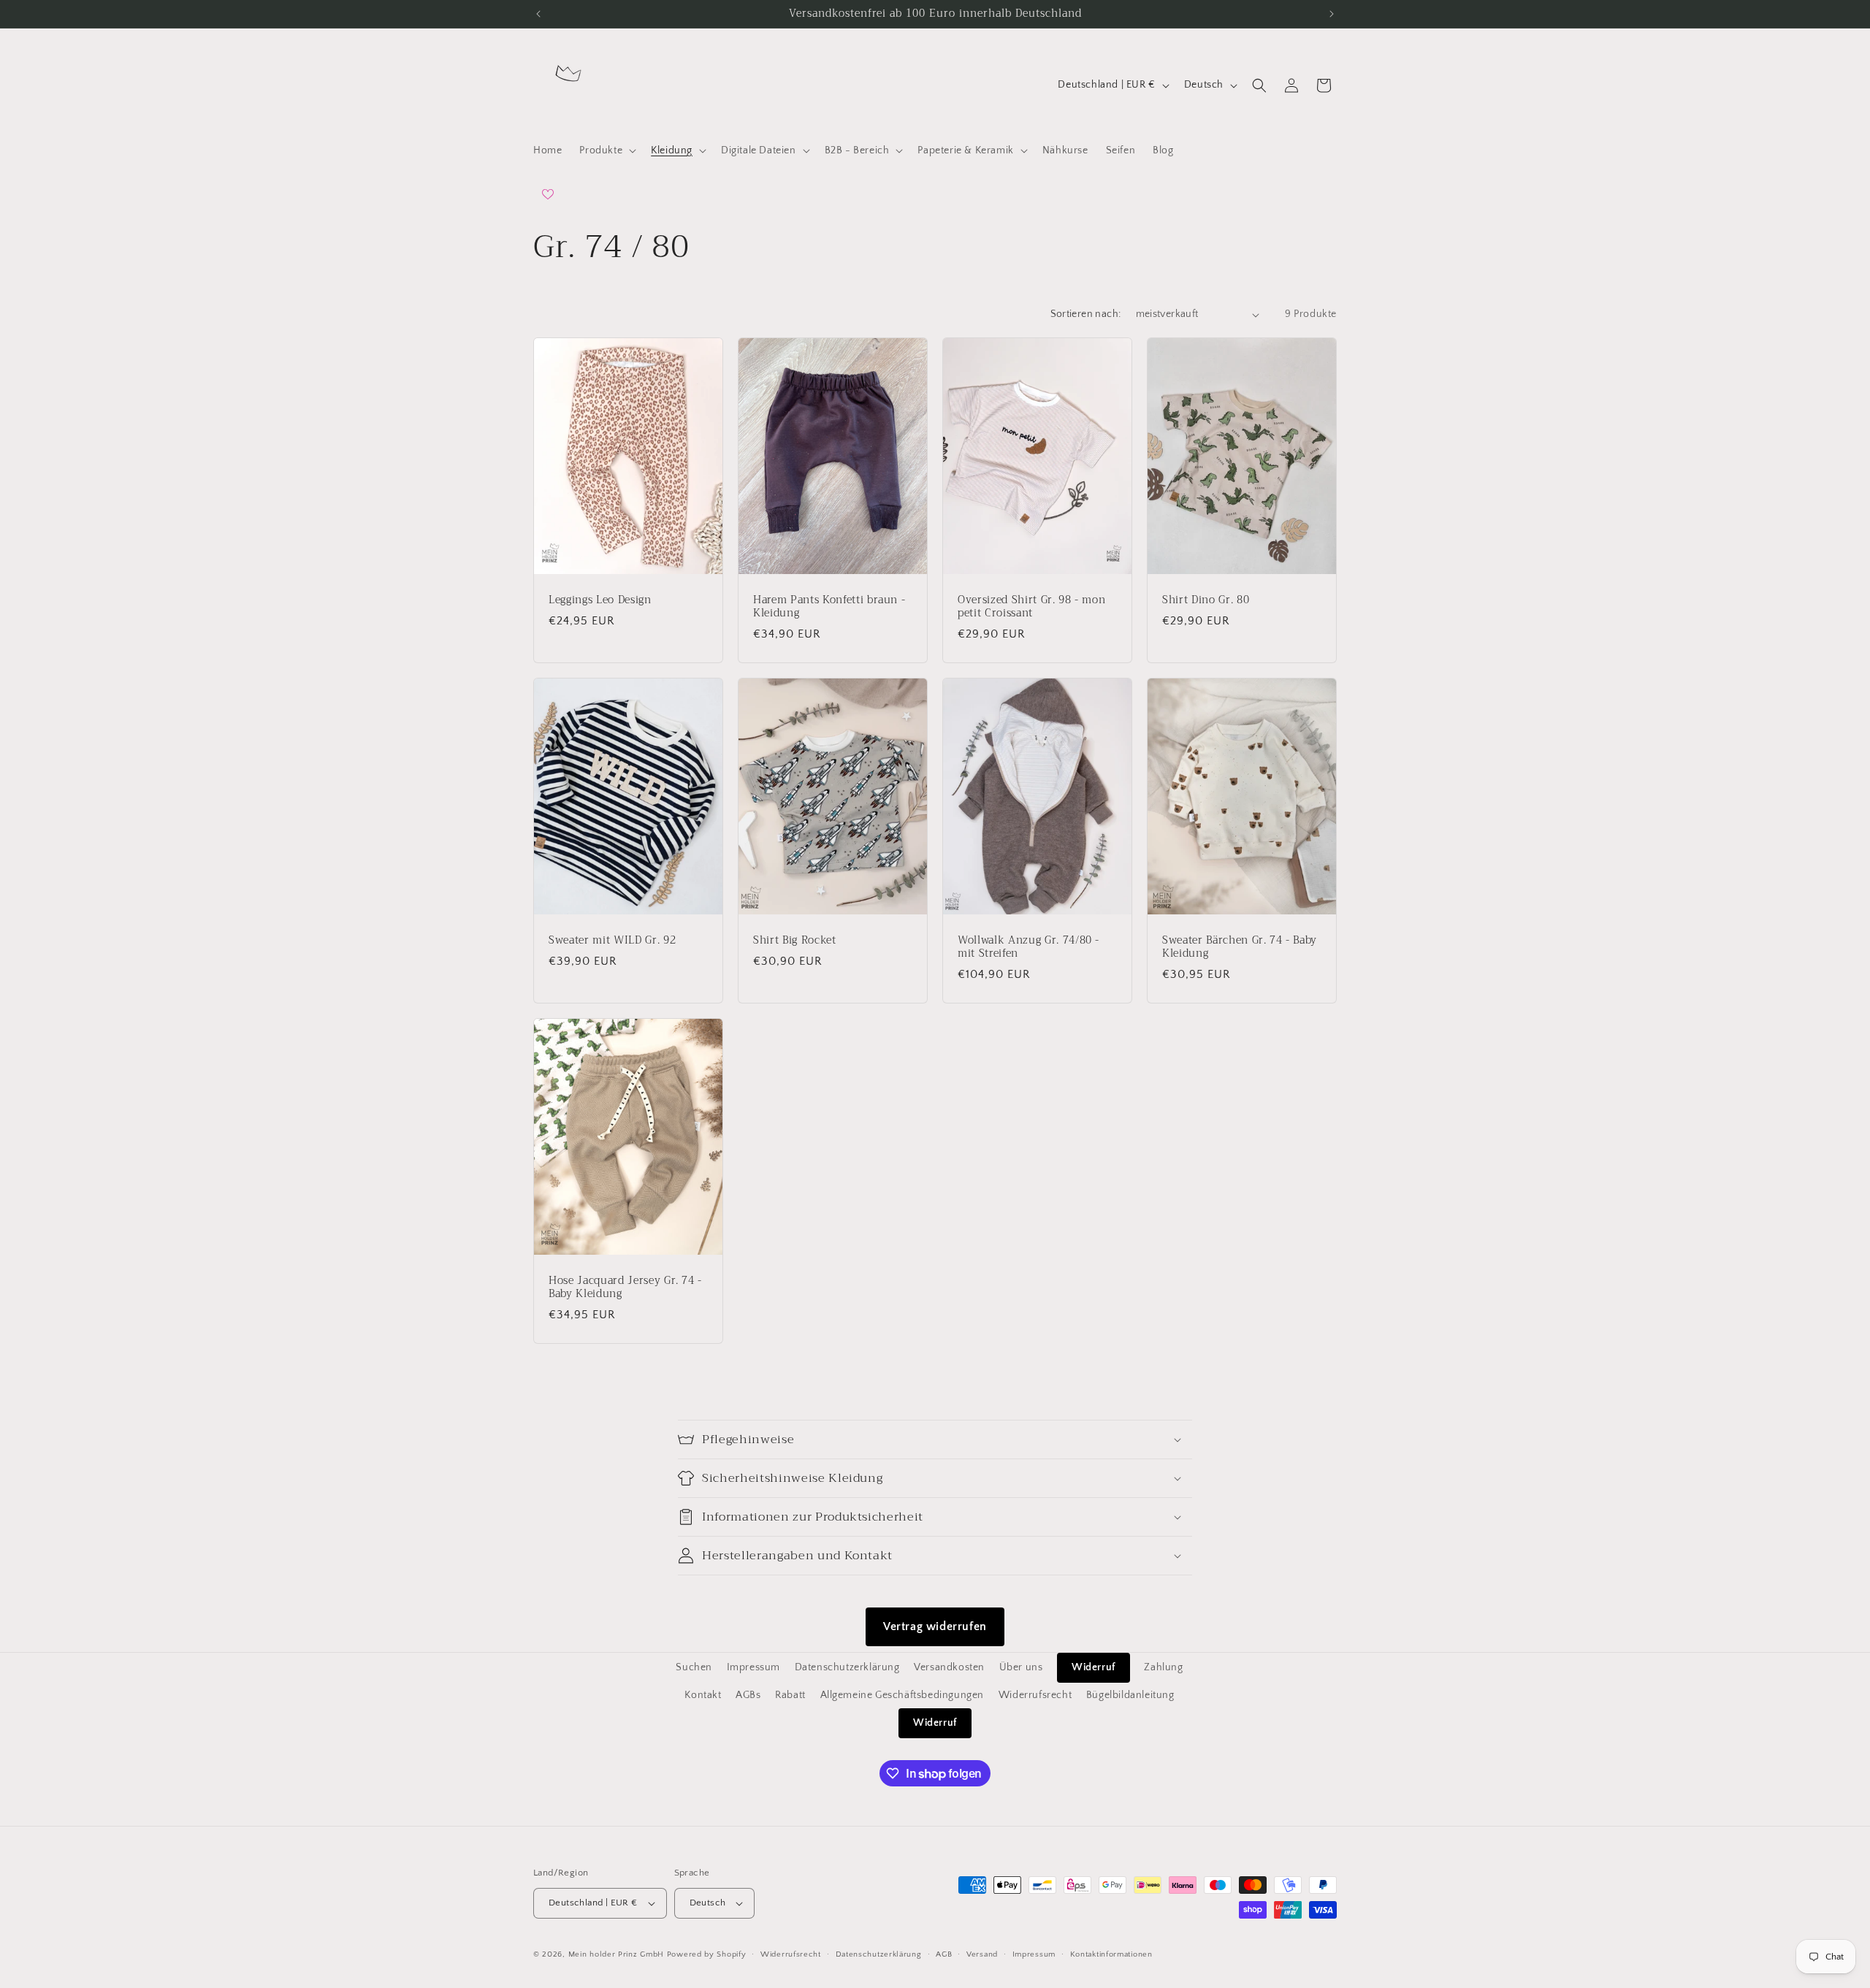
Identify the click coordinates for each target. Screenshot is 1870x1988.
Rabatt (790, 1695)
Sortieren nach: (1086, 314)
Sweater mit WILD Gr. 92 (612, 941)
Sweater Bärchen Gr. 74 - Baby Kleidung (1240, 947)
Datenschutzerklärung (847, 1667)
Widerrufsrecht (1035, 1695)
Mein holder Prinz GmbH (616, 1954)
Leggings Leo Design (600, 600)
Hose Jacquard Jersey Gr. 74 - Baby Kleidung (625, 1287)
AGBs (748, 1695)
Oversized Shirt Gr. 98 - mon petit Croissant (1031, 607)
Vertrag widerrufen (935, 1626)
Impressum (753, 1667)
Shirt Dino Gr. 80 (1206, 600)
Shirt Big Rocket (795, 941)
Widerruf (1094, 1667)
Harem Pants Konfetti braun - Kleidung (829, 607)
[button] (606, 150)
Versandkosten (949, 1667)
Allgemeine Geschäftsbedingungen (902, 1695)
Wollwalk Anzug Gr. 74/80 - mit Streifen (1028, 947)
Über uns (1021, 1667)
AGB (944, 1954)
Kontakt (703, 1695)
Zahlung (1163, 1667)
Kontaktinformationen (1111, 1954)
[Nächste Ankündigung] (1332, 14)
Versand (982, 1954)
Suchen (694, 1667)
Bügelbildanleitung (1130, 1695)
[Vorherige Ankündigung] (538, 14)
